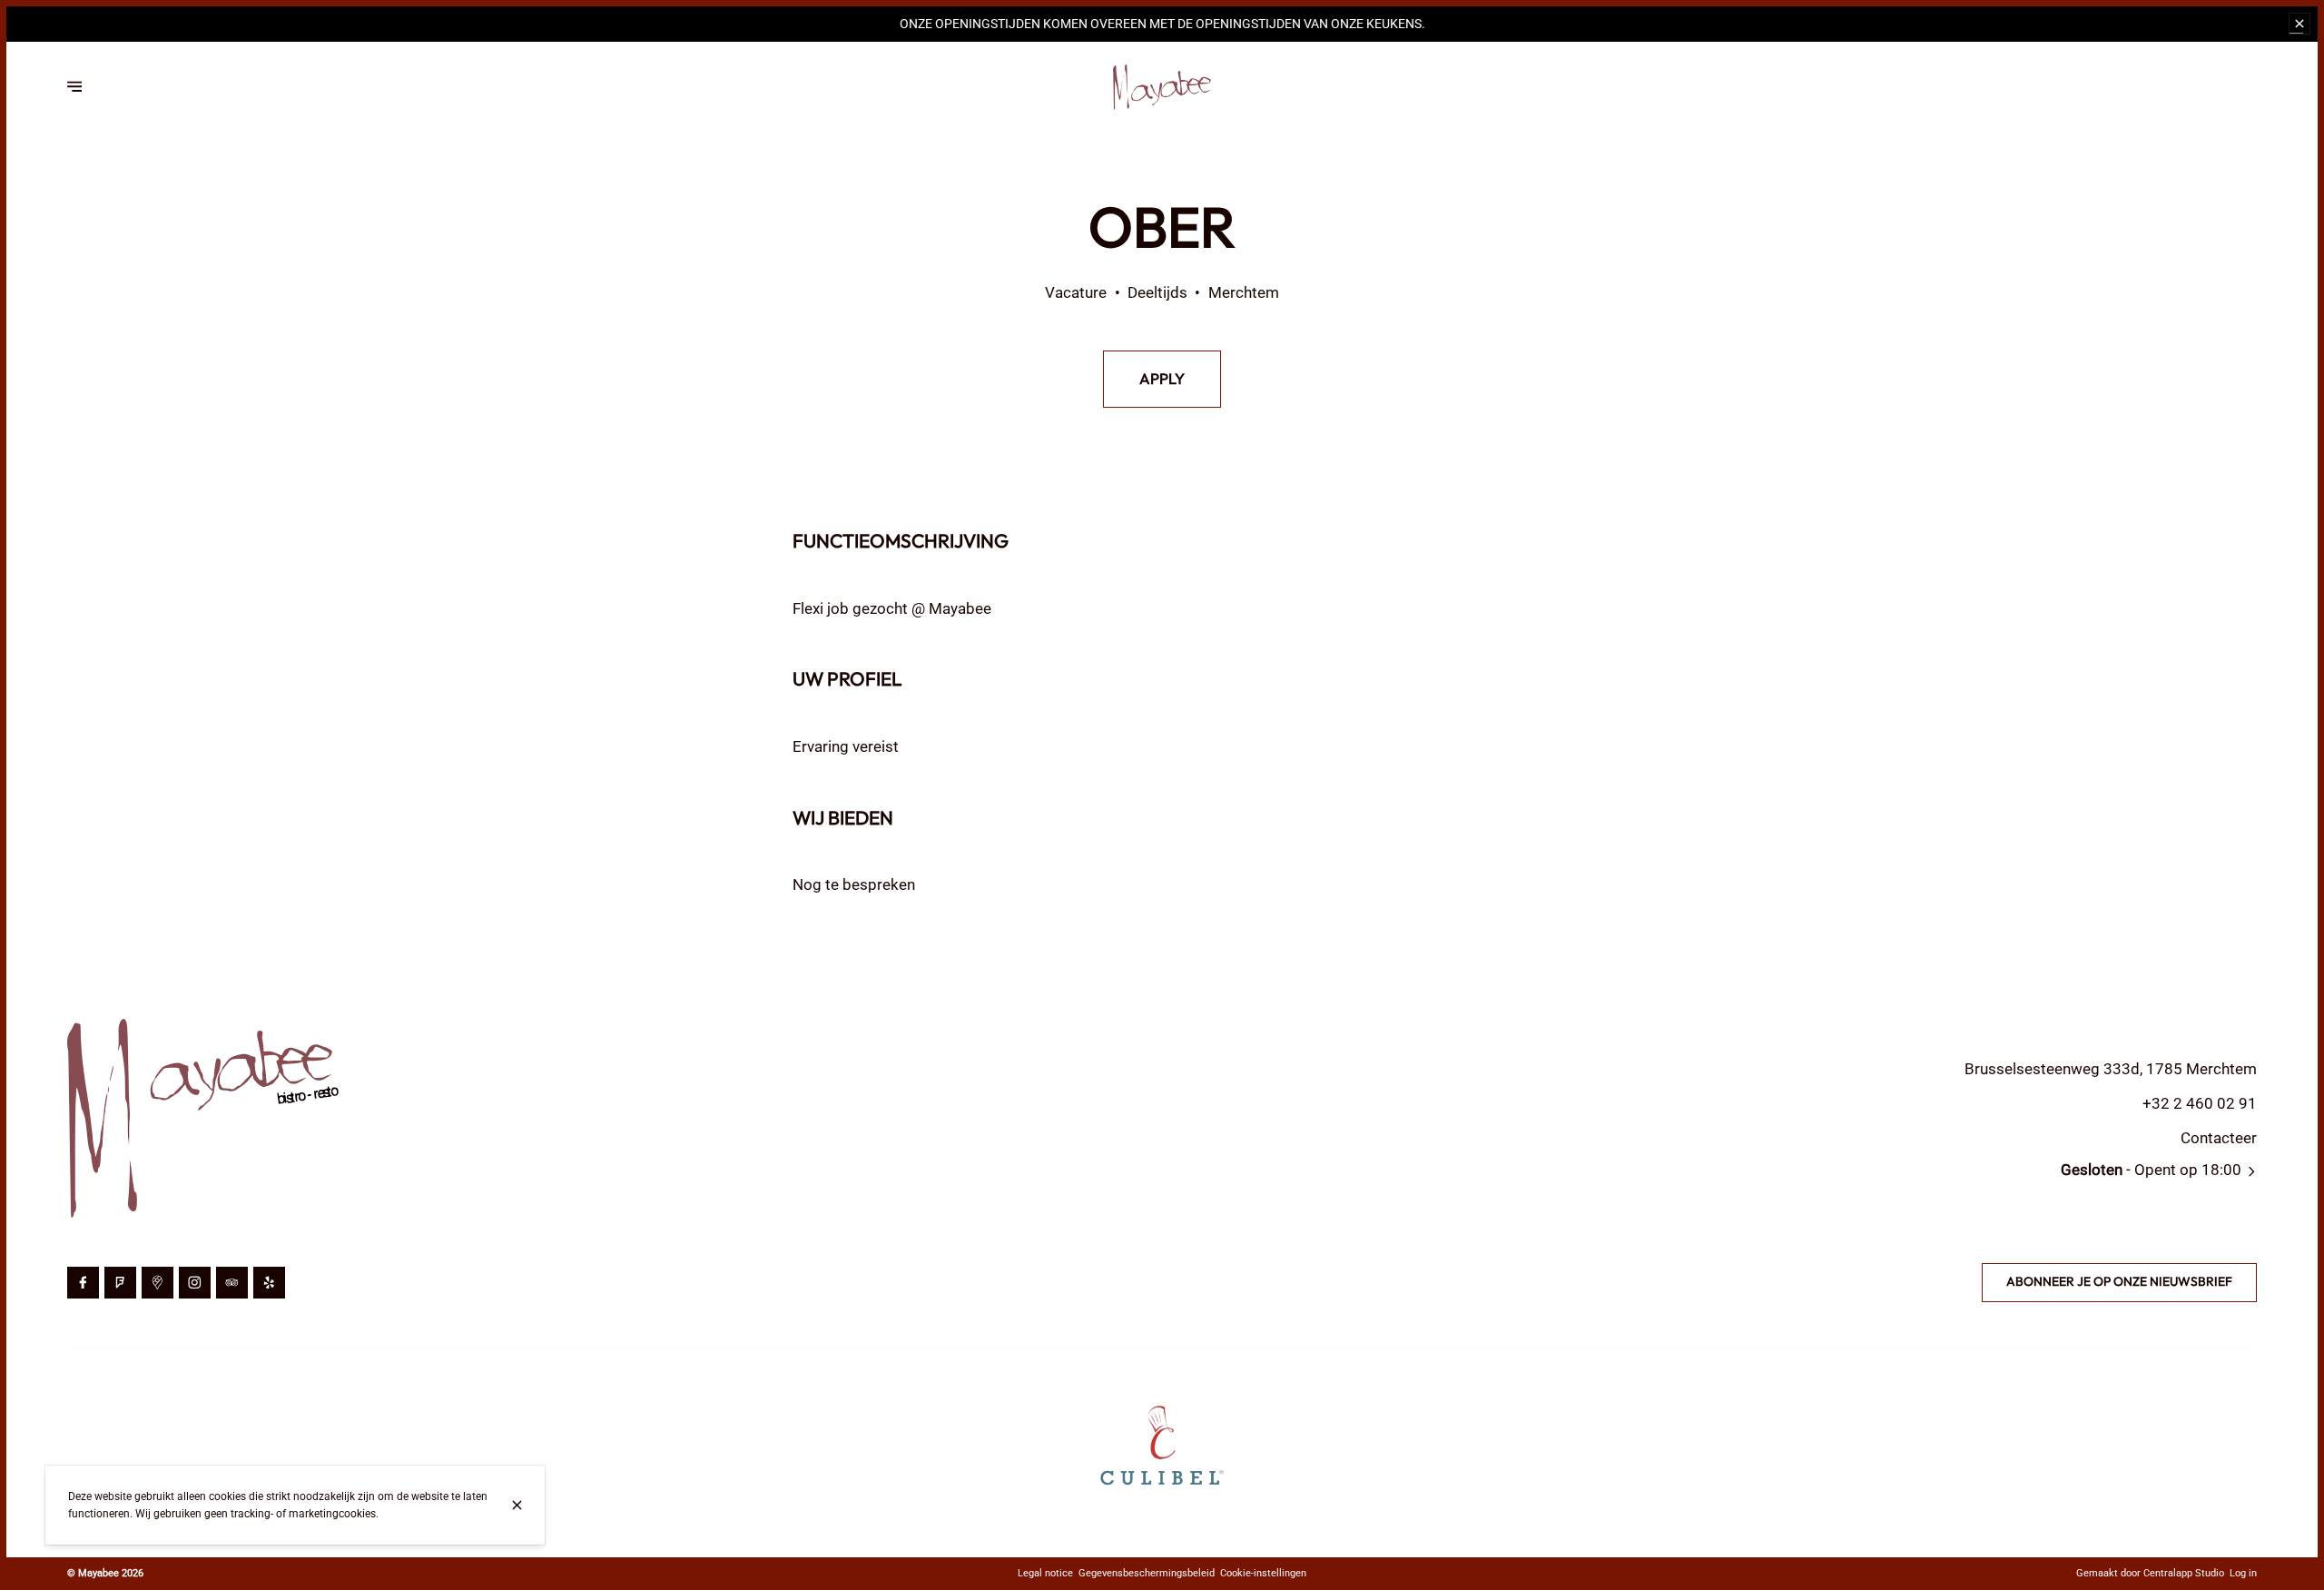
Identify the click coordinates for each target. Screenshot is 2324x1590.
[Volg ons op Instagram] (195, 1283)
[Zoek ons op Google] (158, 1283)
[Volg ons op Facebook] (83, 1283)
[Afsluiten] (517, 1505)
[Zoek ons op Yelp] (269, 1283)
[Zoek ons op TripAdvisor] (232, 1283)
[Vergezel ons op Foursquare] (120, 1283)
